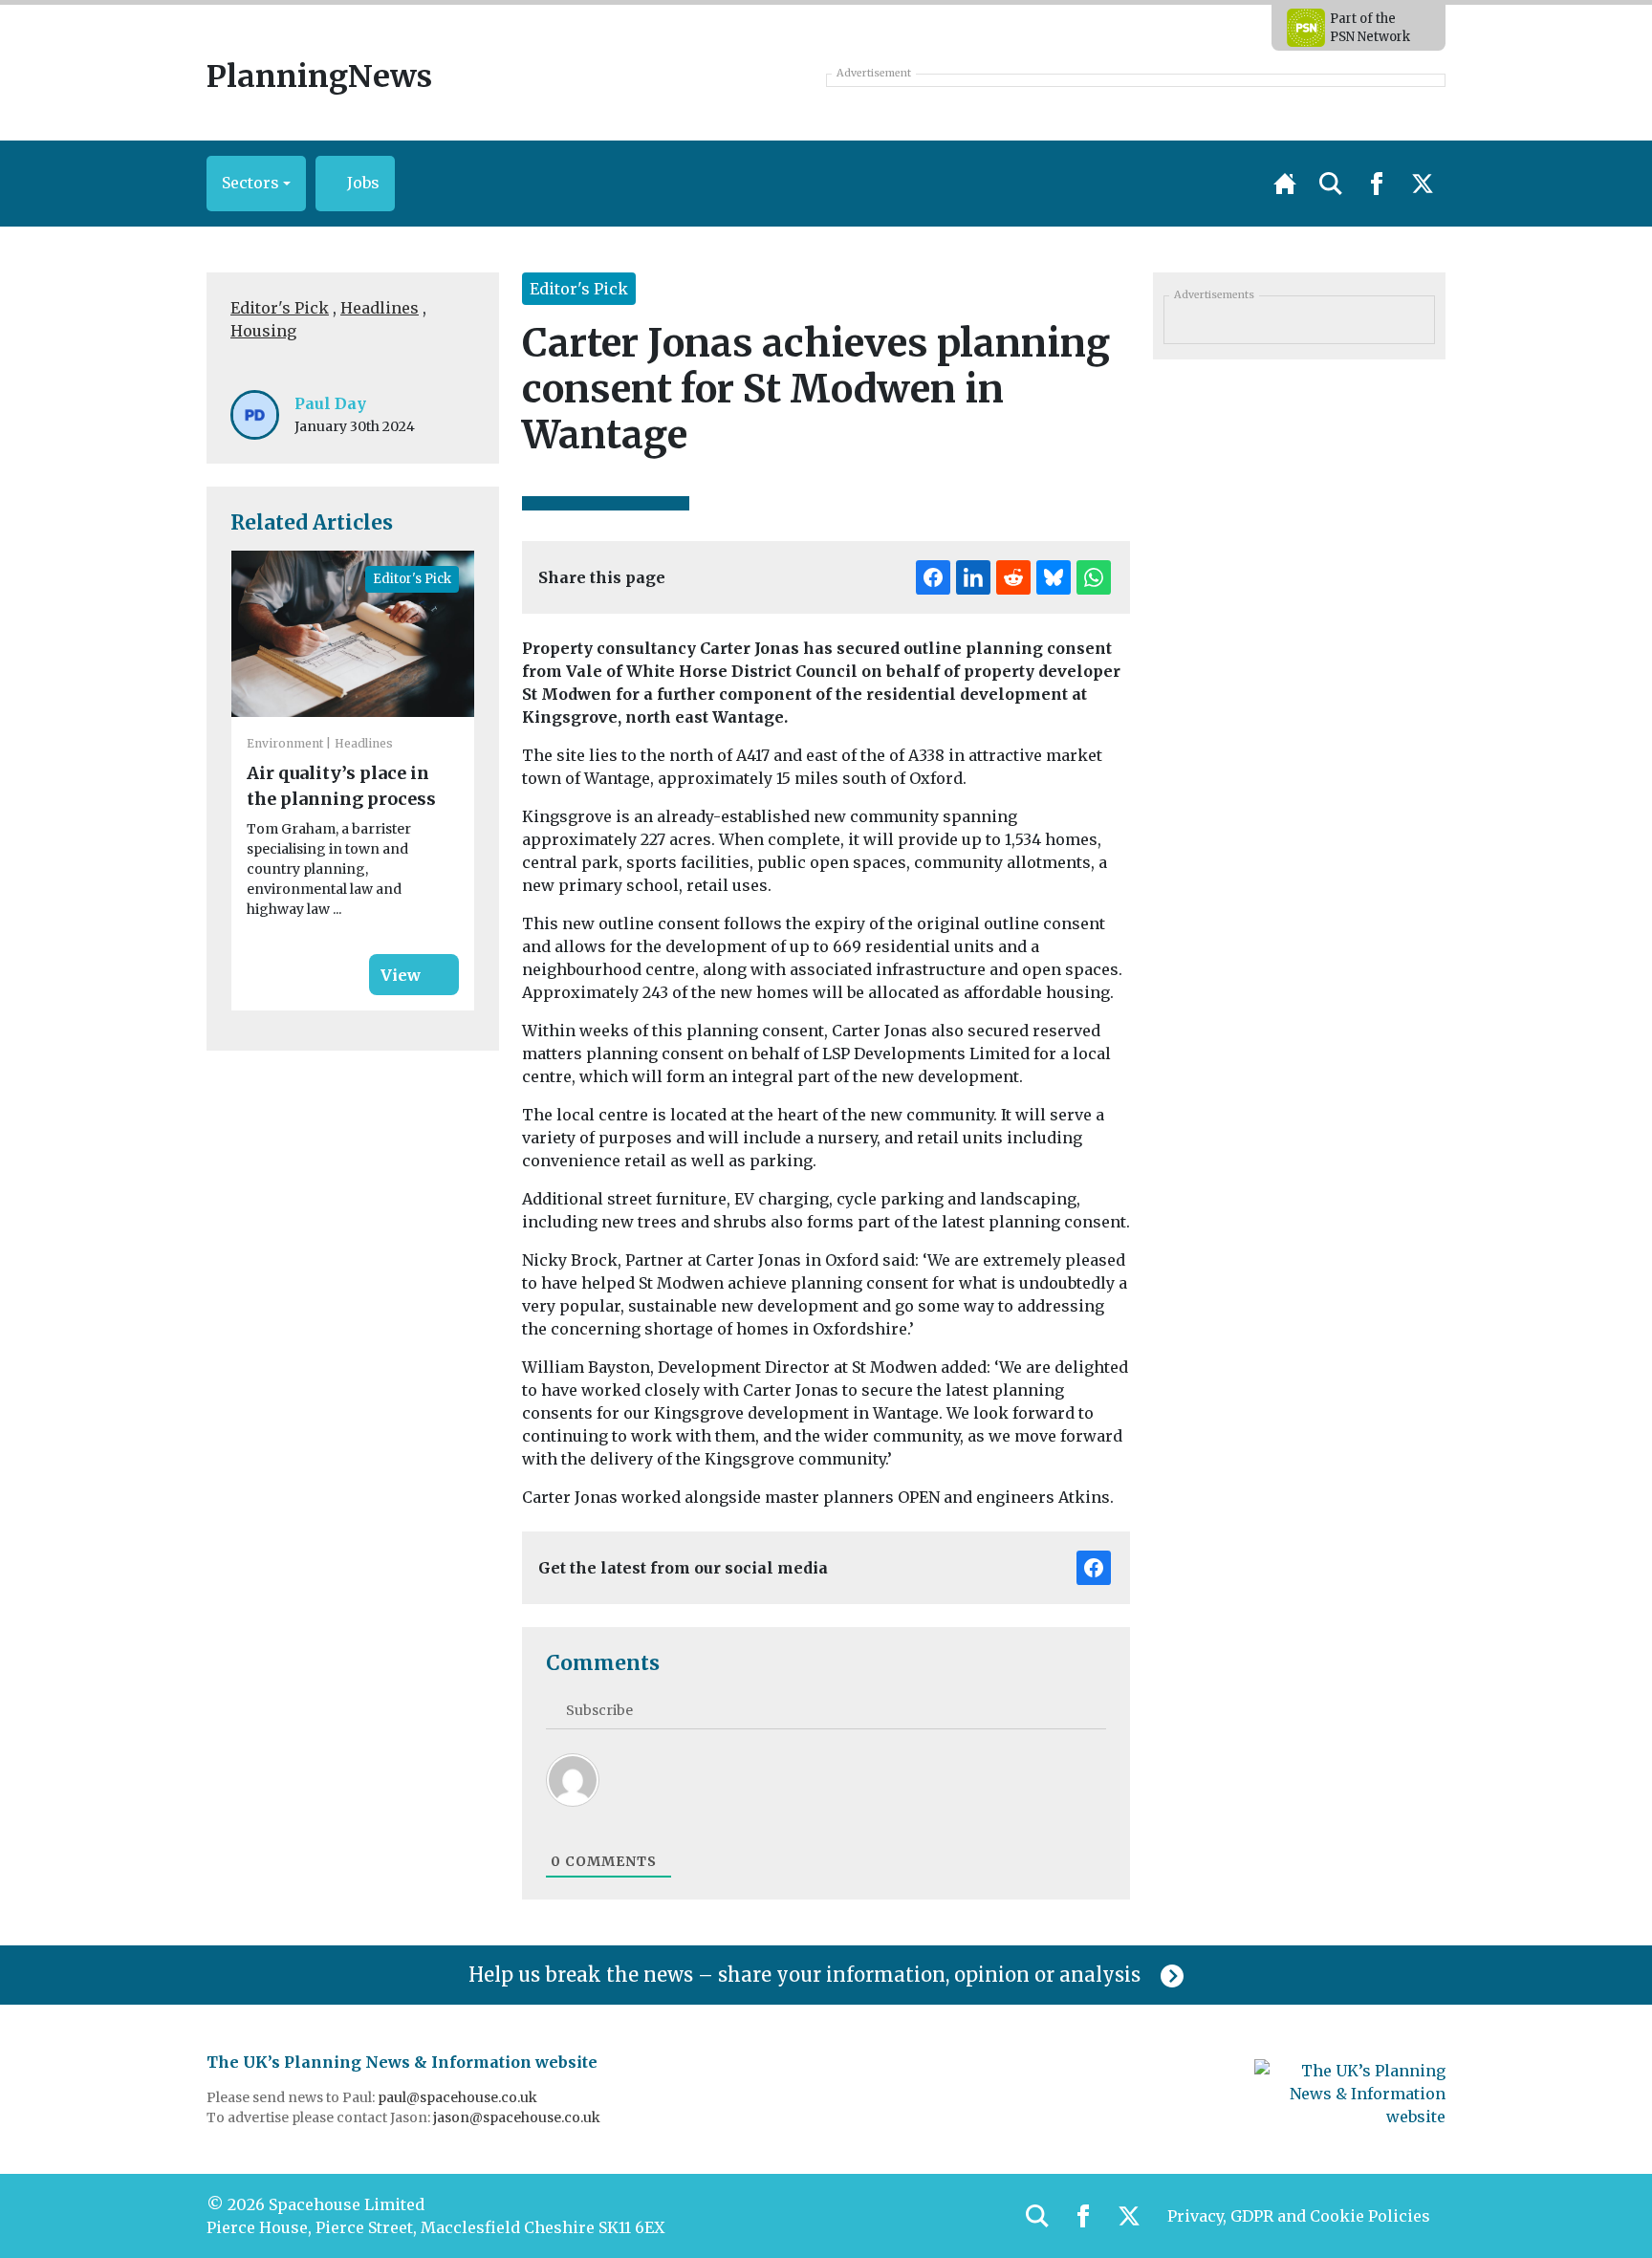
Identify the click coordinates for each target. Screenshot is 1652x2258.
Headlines (380, 308)
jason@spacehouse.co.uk (518, 2117)
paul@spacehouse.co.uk (459, 2097)
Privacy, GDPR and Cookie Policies (1299, 2216)
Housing (263, 331)
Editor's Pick (280, 308)
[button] (256, 184)
